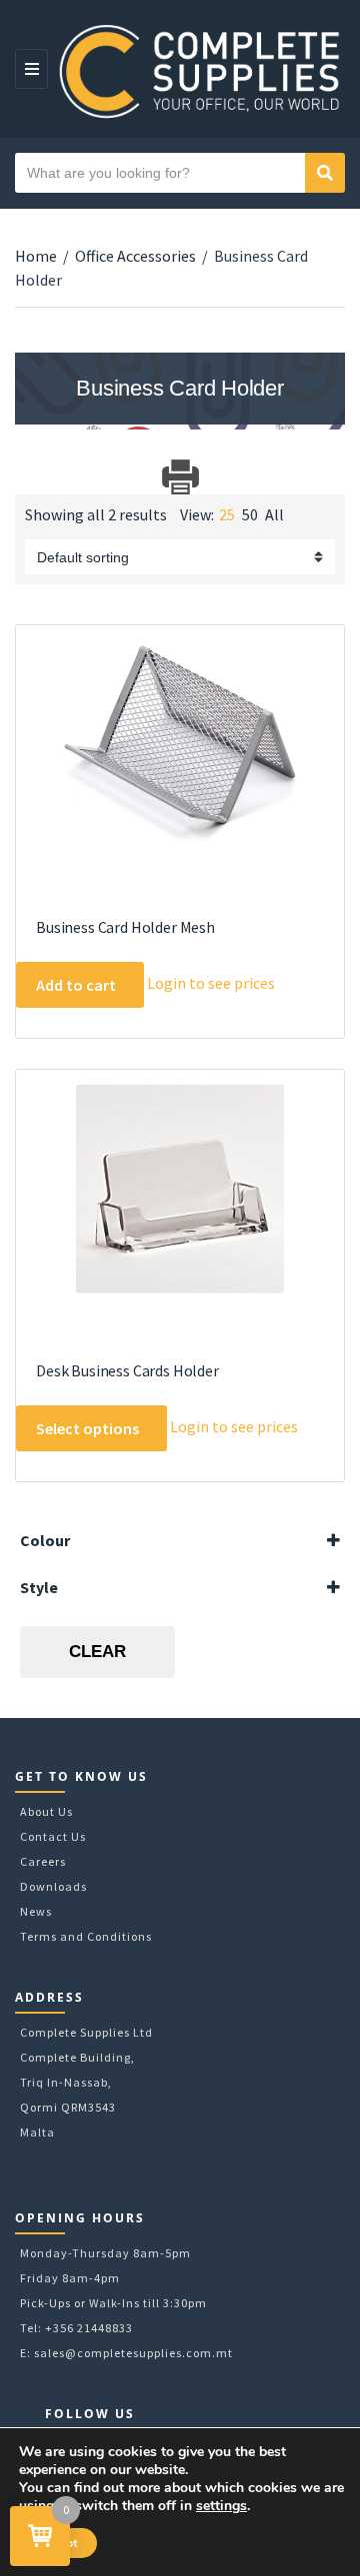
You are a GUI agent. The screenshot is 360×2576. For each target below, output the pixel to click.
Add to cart (76, 985)
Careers (43, 1861)
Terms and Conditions (86, 1936)
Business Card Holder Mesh (125, 927)
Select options (87, 1428)
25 (227, 514)
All (274, 514)
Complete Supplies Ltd (86, 2032)
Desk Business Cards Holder (127, 1370)
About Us (46, 1811)
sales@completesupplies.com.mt (133, 2353)
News (36, 1911)
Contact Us (53, 1836)
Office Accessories (135, 256)
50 (250, 514)
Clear (97, 1652)
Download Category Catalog (32, 477)
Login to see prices (211, 983)
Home (36, 256)
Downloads (53, 1886)
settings (221, 2506)
